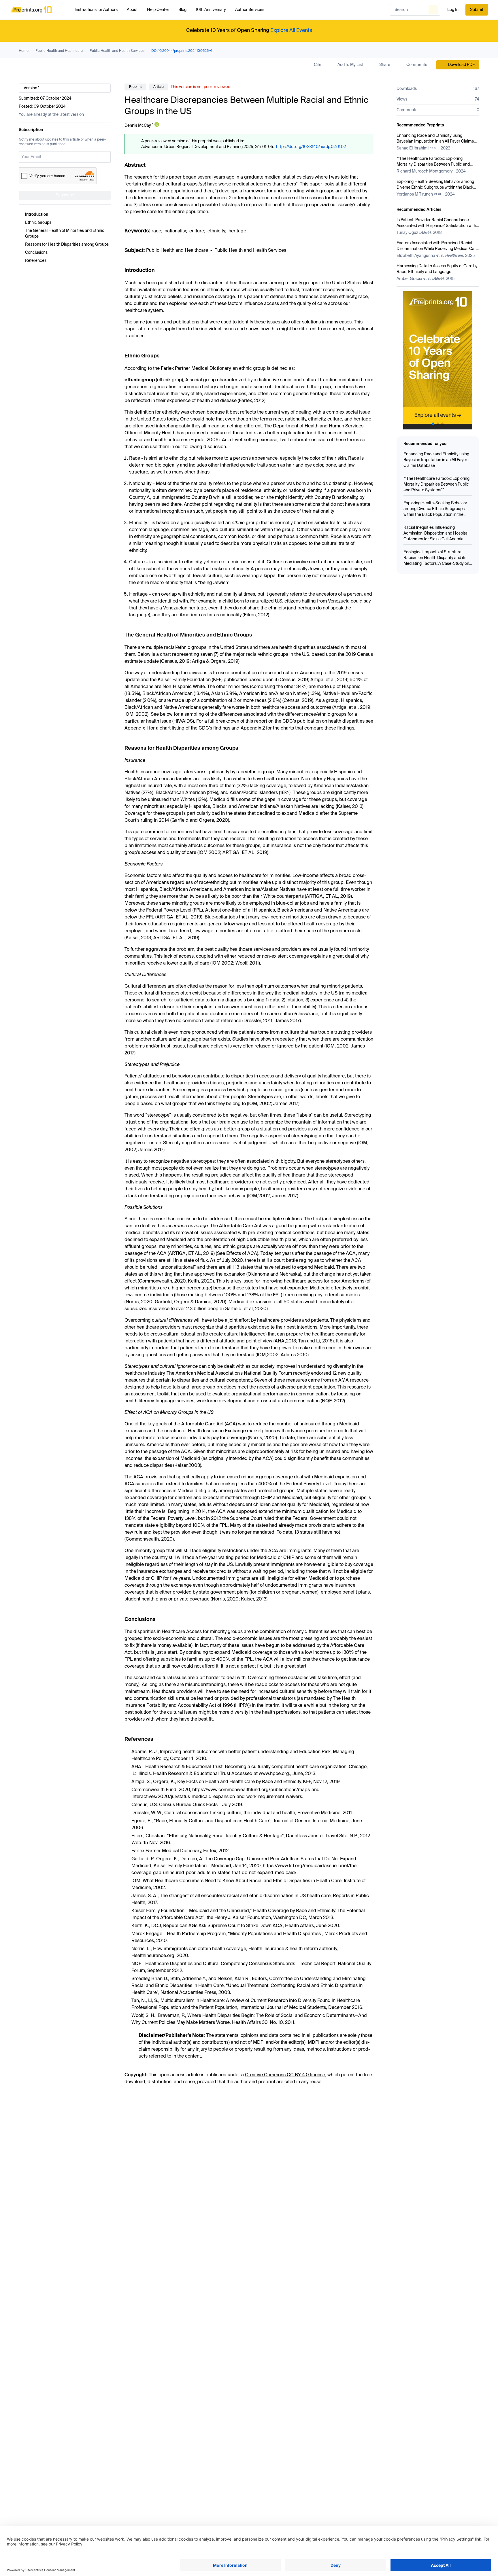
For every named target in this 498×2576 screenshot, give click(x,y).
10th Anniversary (211, 10)
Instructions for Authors (96, 10)
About (132, 10)
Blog (182, 10)
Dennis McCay (138, 126)
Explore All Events (291, 31)
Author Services (250, 10)
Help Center (158, 10)
